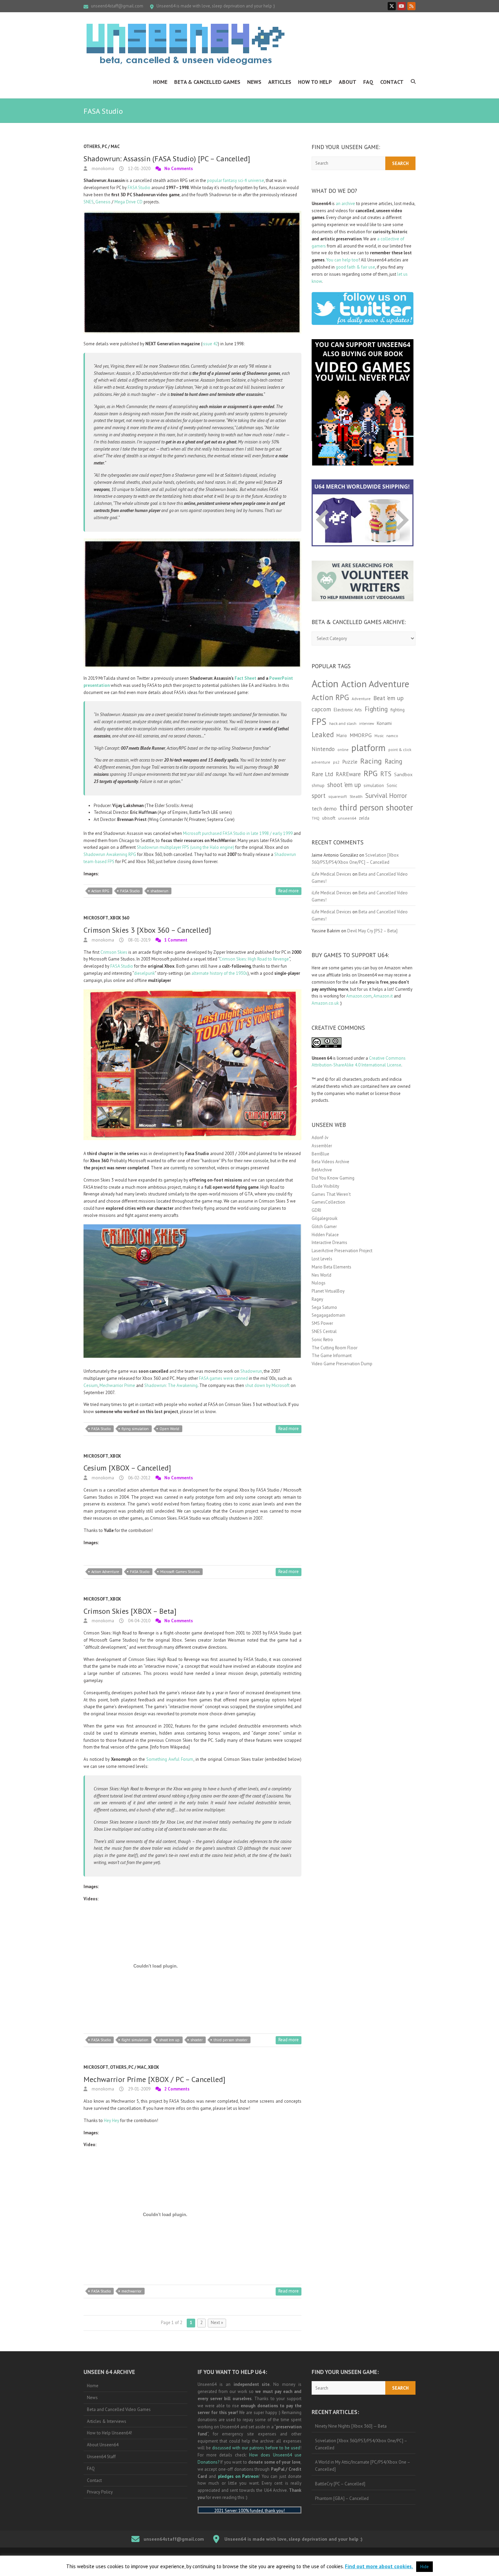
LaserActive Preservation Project (342, 1251)
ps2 (336, 762)
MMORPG (361, 735)
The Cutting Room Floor (335, 1348)
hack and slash (343, 723)
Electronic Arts (348, 710)
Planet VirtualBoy (328, 1291)
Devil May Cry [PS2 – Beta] (372, 931)
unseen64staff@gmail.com (117, 6)
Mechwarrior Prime (117, 1385)
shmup (318, 785)
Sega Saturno (324, 1307)
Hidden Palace (325, 1235)
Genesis (103, 202)
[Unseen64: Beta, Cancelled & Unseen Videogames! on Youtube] (402, 6)
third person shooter (230, 2040)
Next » (217, 2323)
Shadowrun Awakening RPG (110, 854)
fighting (398, 710)
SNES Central (324, 1331)
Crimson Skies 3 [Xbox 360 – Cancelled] (147, 930)
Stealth (356, 796)
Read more (289, 891)
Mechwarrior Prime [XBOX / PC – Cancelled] (154, 2079)
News (254, 82)
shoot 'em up (169, 2040)
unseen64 (347, 818)
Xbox (115, 1456)
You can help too (342, 260)
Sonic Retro (322, 1340)
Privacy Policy (100, 2492)
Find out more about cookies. (379, 2566)
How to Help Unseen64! (109, 2433)
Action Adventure (105, 1572)
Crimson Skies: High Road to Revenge (254, 959)
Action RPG (100, 891)
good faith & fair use (355, 267)
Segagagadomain (328, 1315)
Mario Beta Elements (331, 1267)
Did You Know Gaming (333, 1178)
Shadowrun (251, 1371)
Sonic (392, 785)
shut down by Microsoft (267, 1385)
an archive (345, 204)
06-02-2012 (139, 1478)
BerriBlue (320, 1154)
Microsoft (96, 918)
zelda (364, 818)
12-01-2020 (139, 169)
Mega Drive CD (128, 202)
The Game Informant (332, 1356)
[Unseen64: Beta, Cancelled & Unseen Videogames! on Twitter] (392, 6)
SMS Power (322, 1323)
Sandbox (403, 774)
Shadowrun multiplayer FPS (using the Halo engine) (186, 847)
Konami (384, 723)
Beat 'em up (389, 698)
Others (92, 147)
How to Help (315, 82)
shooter (197, 2040)
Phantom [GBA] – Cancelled (342, 2498)
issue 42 (210, 344)
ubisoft (329, 818)
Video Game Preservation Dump (342, 1364)
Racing (371, 761)
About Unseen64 (103, 2445)
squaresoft (338, 796)
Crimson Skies (114, 952)
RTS (386, 774)
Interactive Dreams (329, 1243)
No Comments (179, 169)
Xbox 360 (119, 918)
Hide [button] (424, 2567)
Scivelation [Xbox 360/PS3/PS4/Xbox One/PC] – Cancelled (361, 2444)
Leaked (323, 734)
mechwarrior (132, 2291)
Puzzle (350, 762)
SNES (89, 202)
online (343, 750)
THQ (316, 818)
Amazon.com (359, 996)
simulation (374, 785)
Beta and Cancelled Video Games (119, 2409)
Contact (392, 82)
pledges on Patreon (238, 2476)
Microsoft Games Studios (180, 1572)
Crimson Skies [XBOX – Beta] (130, 1611)
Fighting (376, 709)
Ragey (317, 1299)
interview (367, 724)
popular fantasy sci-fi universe (236, 180)
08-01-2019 (139, 940)
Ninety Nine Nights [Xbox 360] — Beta (351, 2426)
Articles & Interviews (107, 2421)
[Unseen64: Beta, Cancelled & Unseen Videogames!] (185, 44)
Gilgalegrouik (325, 1218)
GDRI (316, 1210)
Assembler (322, 1146)
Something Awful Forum (170, 1759)
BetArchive (322, 1170)
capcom (321, 709)
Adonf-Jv (320, 1138)
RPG (371, 773)
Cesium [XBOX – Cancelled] (127, 1468)
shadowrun (159, 891)
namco (392, 736)
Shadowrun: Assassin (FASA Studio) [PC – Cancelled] (167, 159)
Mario (342, 735)
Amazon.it (383, 996)
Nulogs (319, 1283)
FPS (319, 721)
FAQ (368, 82)
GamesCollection (328, 1202)
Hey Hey (112, 2121)
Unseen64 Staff (101, 2457)
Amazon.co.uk (325, 1003)
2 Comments (177, 2089)
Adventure (361, 699)
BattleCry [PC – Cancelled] (340, 2484)
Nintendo (323, 749)
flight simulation (135, 2040)
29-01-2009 (139, 2089)
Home (160, 82)
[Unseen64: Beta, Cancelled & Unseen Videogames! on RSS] (411, 6)
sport (319, 796)
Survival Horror (386, 795)
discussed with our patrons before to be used (256, 2448)
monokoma (102, 169)
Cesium (91, 1385)
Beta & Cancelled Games (207, 82)
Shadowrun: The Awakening (171, 1385)
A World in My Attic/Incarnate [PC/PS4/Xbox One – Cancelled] (363, 2466)
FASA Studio (139, 188)
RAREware (348, 774)
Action (325, 683)
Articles (280, 82)
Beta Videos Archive (330, 1162)
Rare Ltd (322, 774)
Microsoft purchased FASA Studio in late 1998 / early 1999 (238, 833)
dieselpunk (144, 973)
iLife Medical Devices (331, 874)
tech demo (324, 808)
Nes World (321, 1275)
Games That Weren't (331, 1194)
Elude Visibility (325, 1186)
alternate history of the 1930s (219, 973)
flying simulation (135, 1429)
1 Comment (176, 940)
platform (368, 748)
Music (379, 736)
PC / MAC (111, 147)
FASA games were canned (223, 1378)
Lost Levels (322, 1259)
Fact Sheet (245, 678)
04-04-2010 (139, 1621)
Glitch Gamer (324, 1227)
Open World (169, 1429)
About (348, 82)
